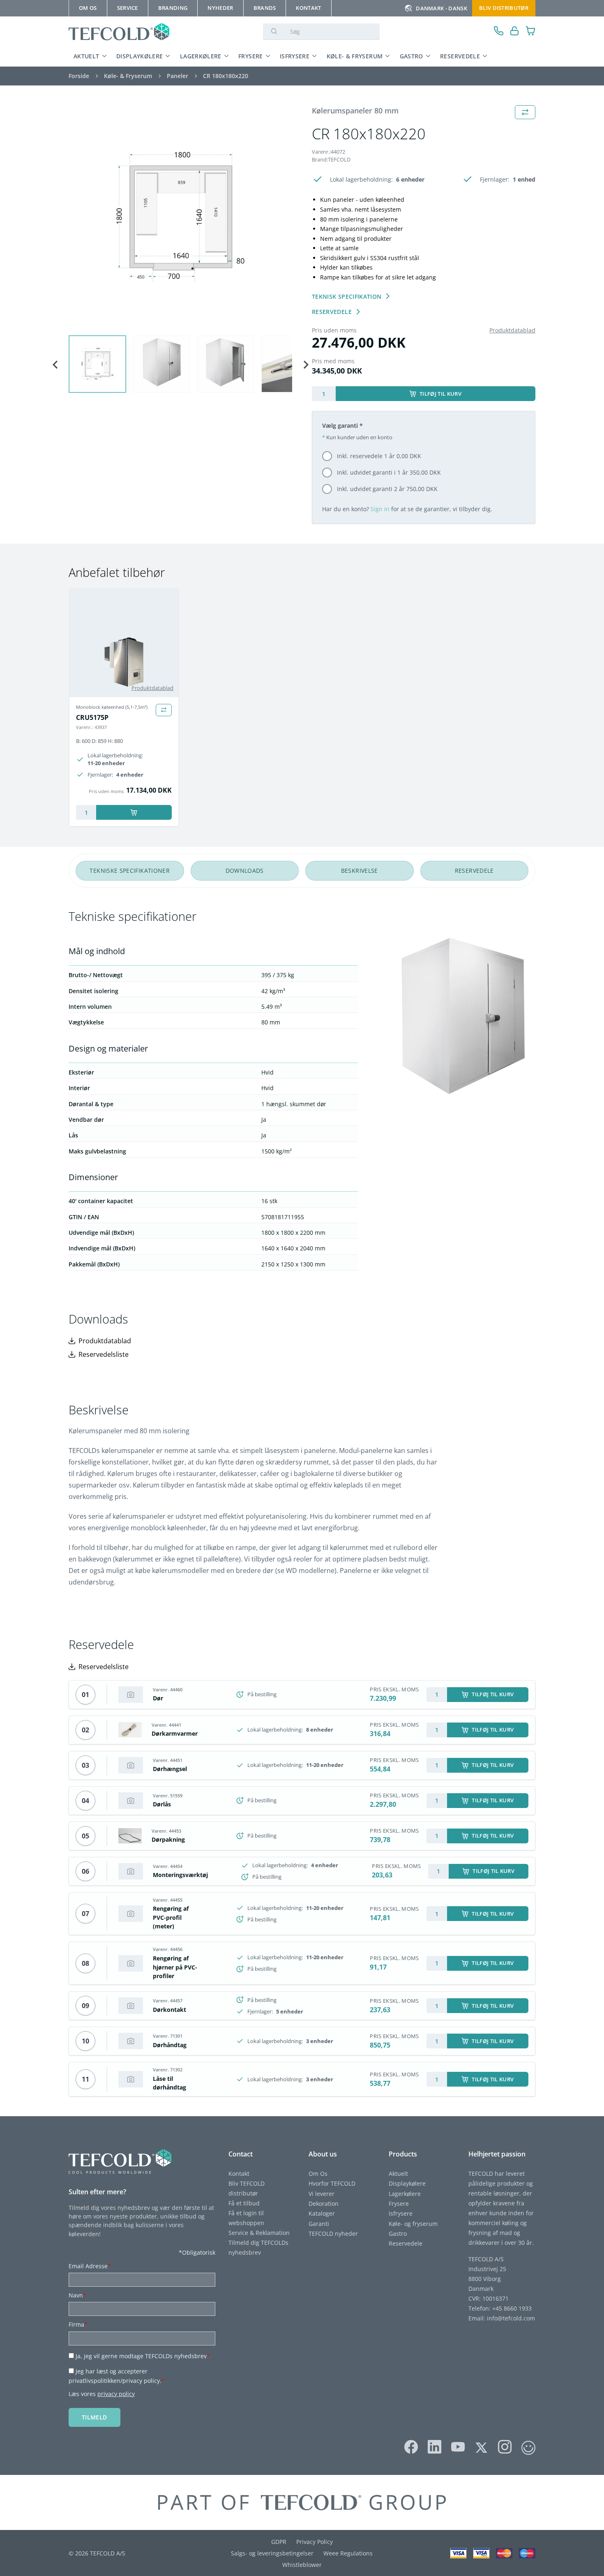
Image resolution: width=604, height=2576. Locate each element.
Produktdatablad (512, 330)
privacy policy (116, 2394)
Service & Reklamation (259, 2233)
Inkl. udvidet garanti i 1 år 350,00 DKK (389, 472)
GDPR (279, 2542)
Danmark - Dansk (441, 8)
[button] (97, 364)
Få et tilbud (244, 2203)
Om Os (318, 2174)
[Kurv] (531, 32)
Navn (77, 2295)
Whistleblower (302, 2565)
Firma (78, 2324)
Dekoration (324, 2204)
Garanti (319, 2224)
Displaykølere (140, 56)
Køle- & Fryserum (355, 56)
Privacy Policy (315, 2542)
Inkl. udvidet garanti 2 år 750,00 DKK (387, 489)
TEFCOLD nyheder (333, 2234)
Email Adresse (90, 2266)
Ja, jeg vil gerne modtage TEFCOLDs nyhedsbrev (143, 2356)
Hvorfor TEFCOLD (332, 2183)
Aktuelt (86, 56)
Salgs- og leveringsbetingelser (272, 2553)
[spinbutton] (324, 394)
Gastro (412, 56)
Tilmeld (95, 2417)
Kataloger (322, 2213)
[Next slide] (305, 365)
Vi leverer (322, 2194)
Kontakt (239, 2174)
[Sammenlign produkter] (164, 710)
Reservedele (460, 56)
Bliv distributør (504, 8)
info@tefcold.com (511, 2318)
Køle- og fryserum (413, 2224)
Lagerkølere (201, 56)
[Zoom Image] (180, 217)
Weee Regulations (348, 2553)
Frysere (251, 56)
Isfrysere (295, 56)
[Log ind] (515, 32)
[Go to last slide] (55, 365)
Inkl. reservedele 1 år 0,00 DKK (379, 456)
